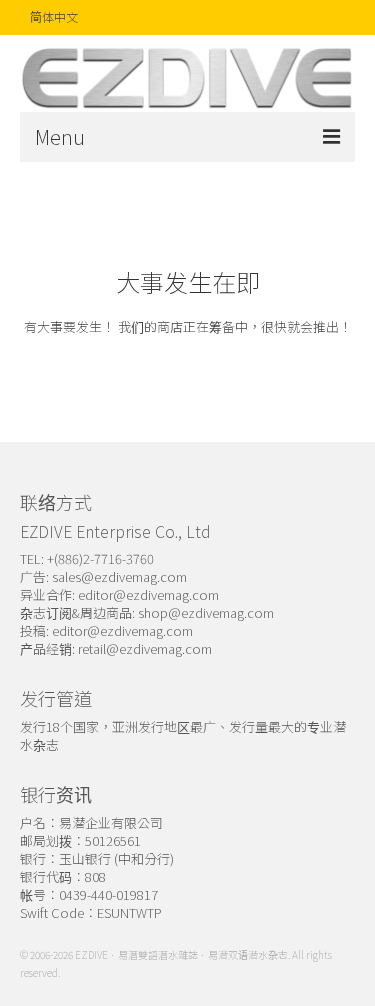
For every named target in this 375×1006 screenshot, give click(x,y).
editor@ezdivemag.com (148, 594)
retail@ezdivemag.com (145, 648)
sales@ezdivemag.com (119, 576)
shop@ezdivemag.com (206, 612)
